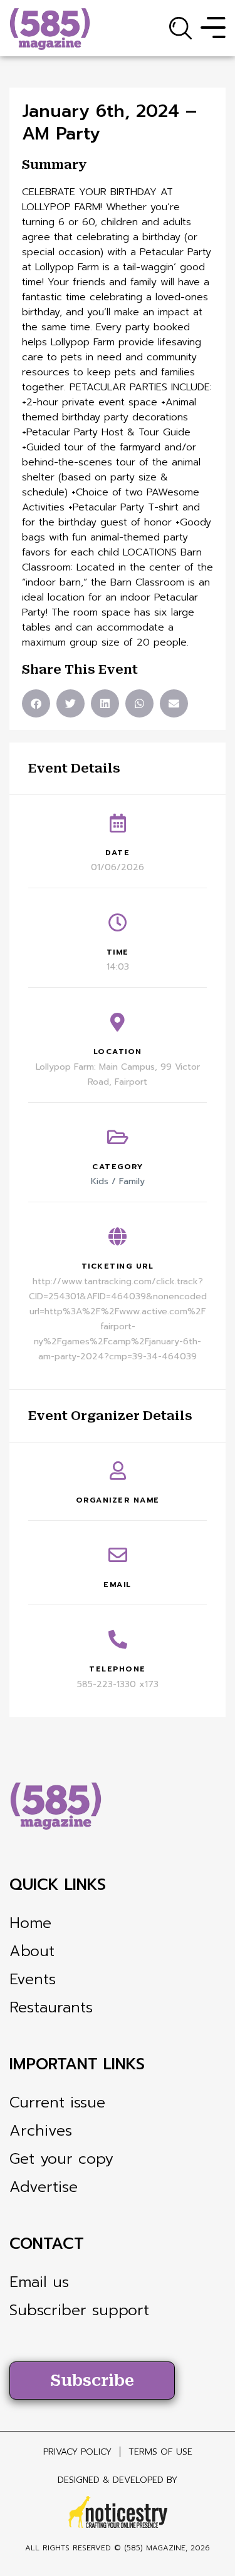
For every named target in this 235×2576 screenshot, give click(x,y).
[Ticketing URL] (118, 1237)
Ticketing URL (118, 1266)
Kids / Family (118, 1181)
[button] (36, 703)
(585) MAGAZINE (155, 2548)
